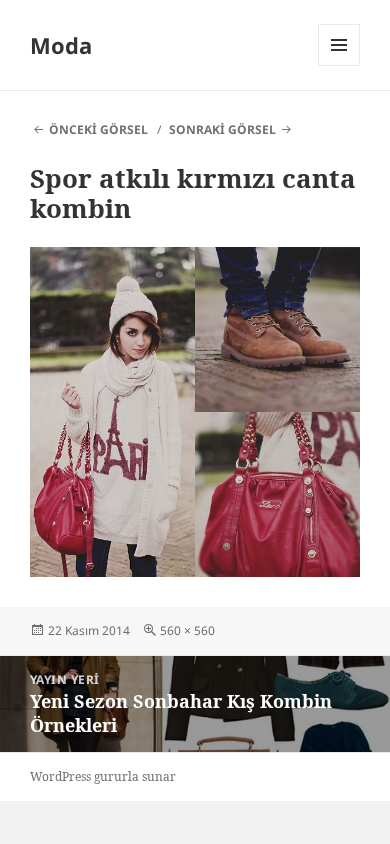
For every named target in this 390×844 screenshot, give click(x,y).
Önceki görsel (98, 129)
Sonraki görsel (222, 129)
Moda (61, 45)
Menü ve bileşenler (339, 65)
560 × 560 (187, 630)
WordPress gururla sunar (103, 776)
